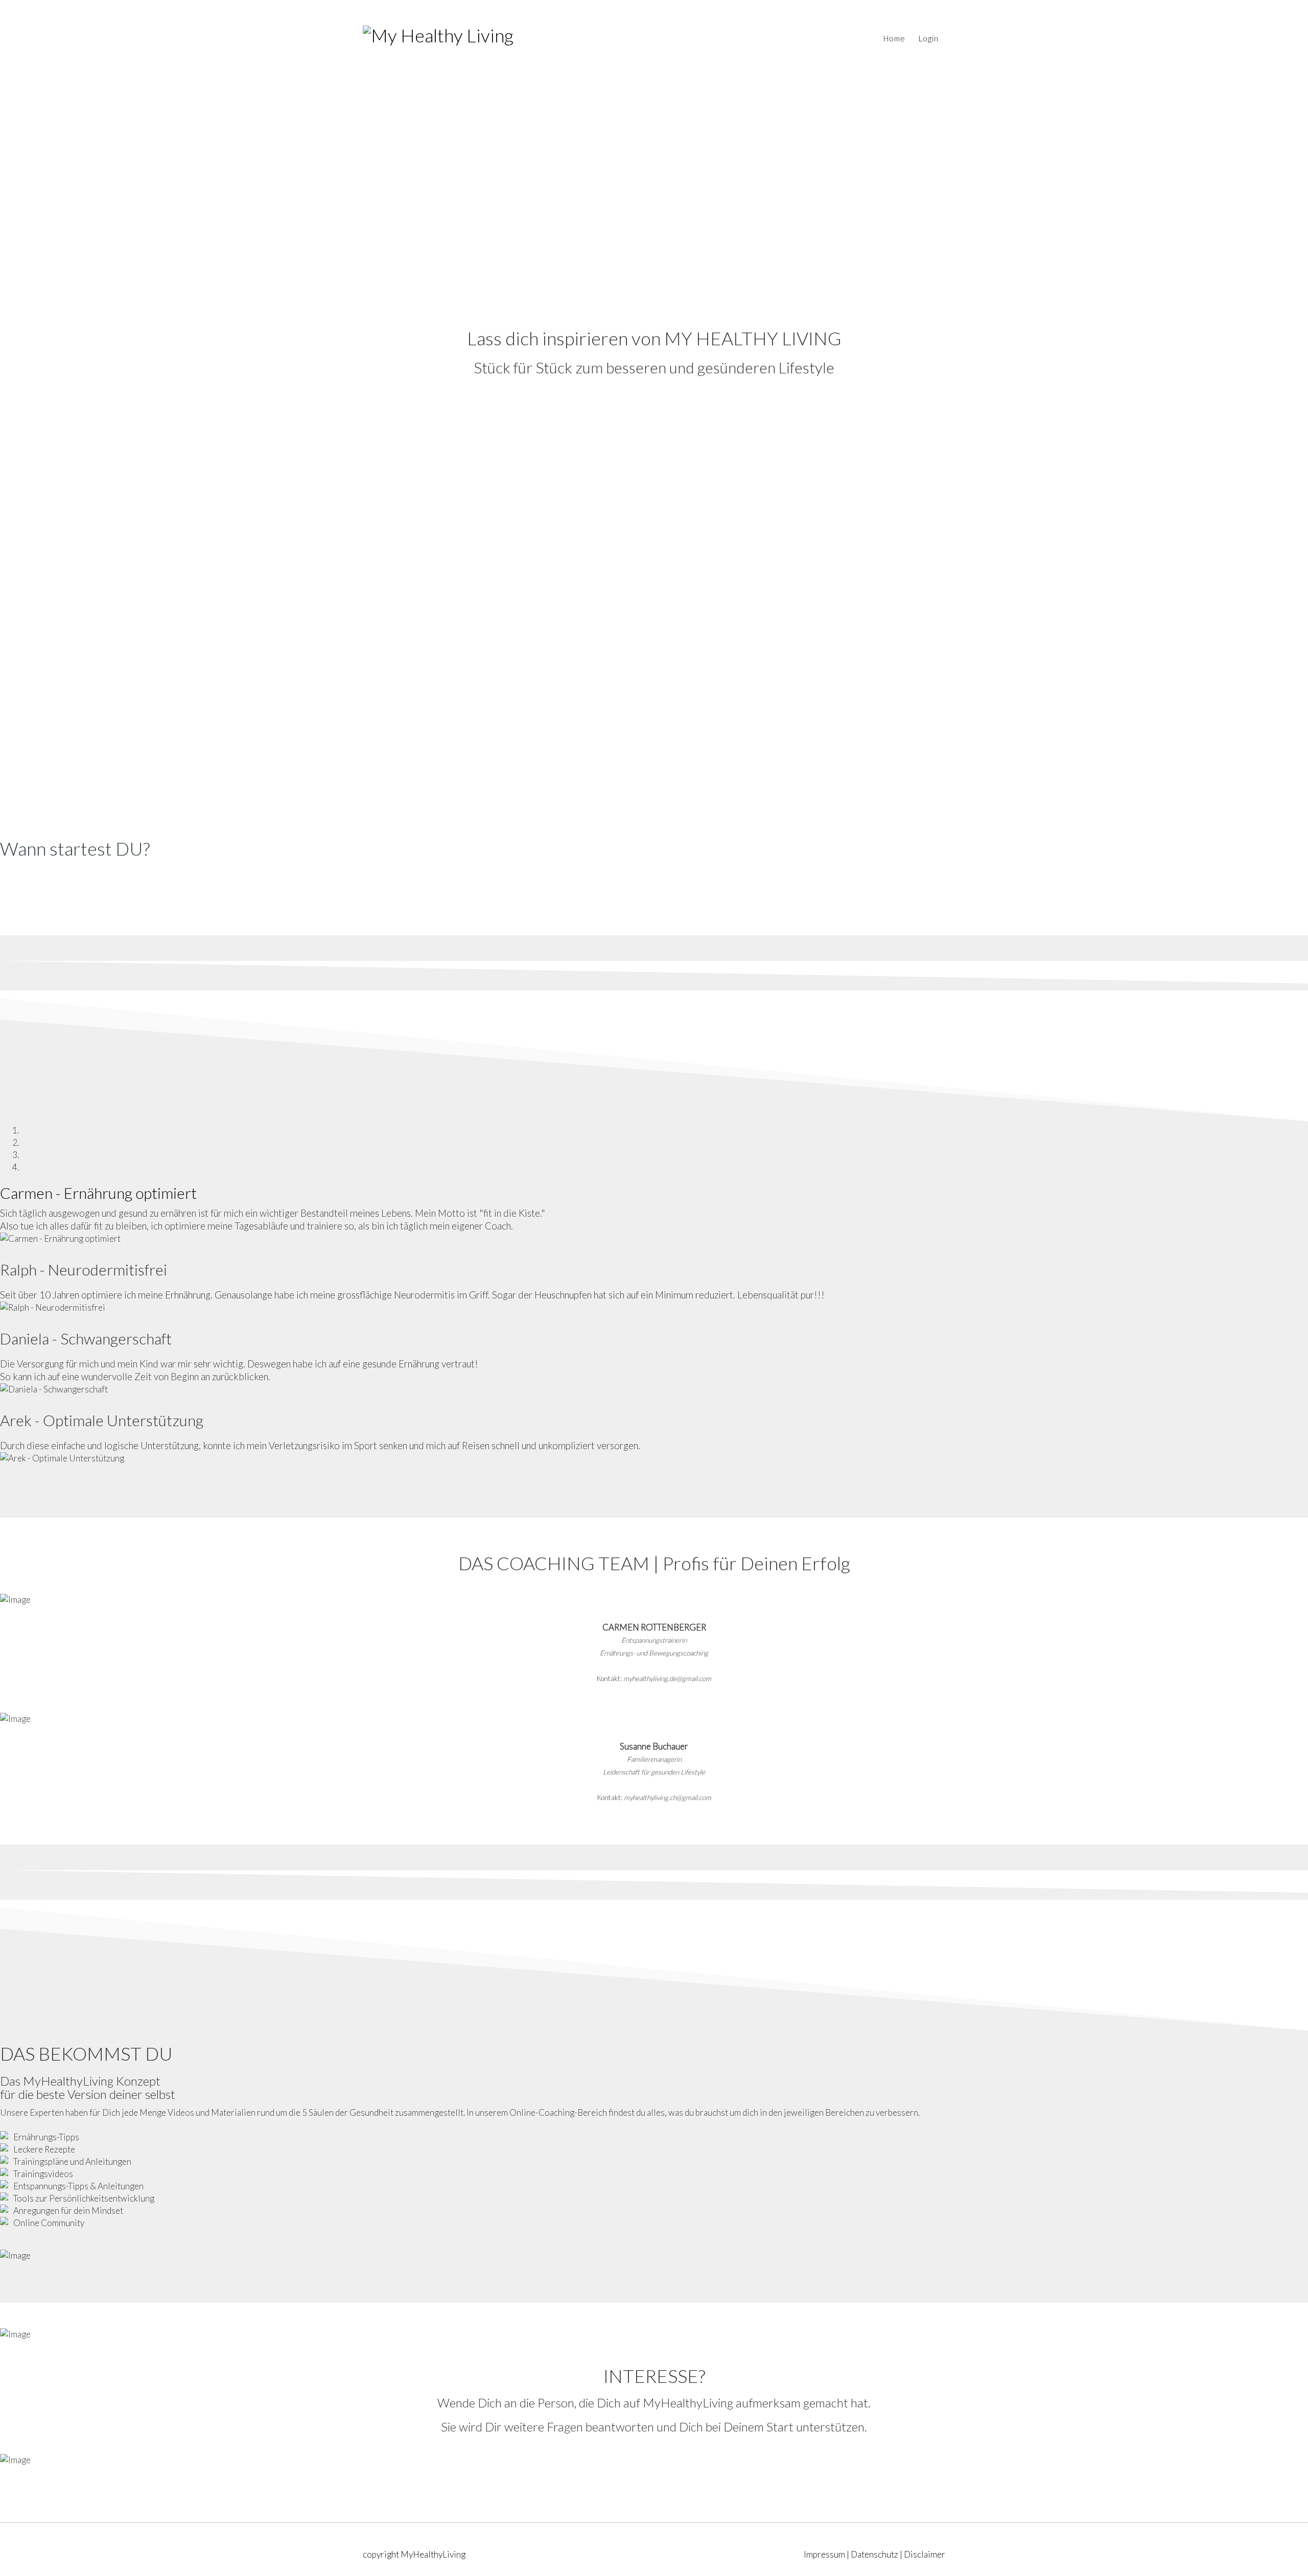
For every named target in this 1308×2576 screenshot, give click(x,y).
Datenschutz (874, 2554)
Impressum (824, 2554)
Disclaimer (925, 2554)
